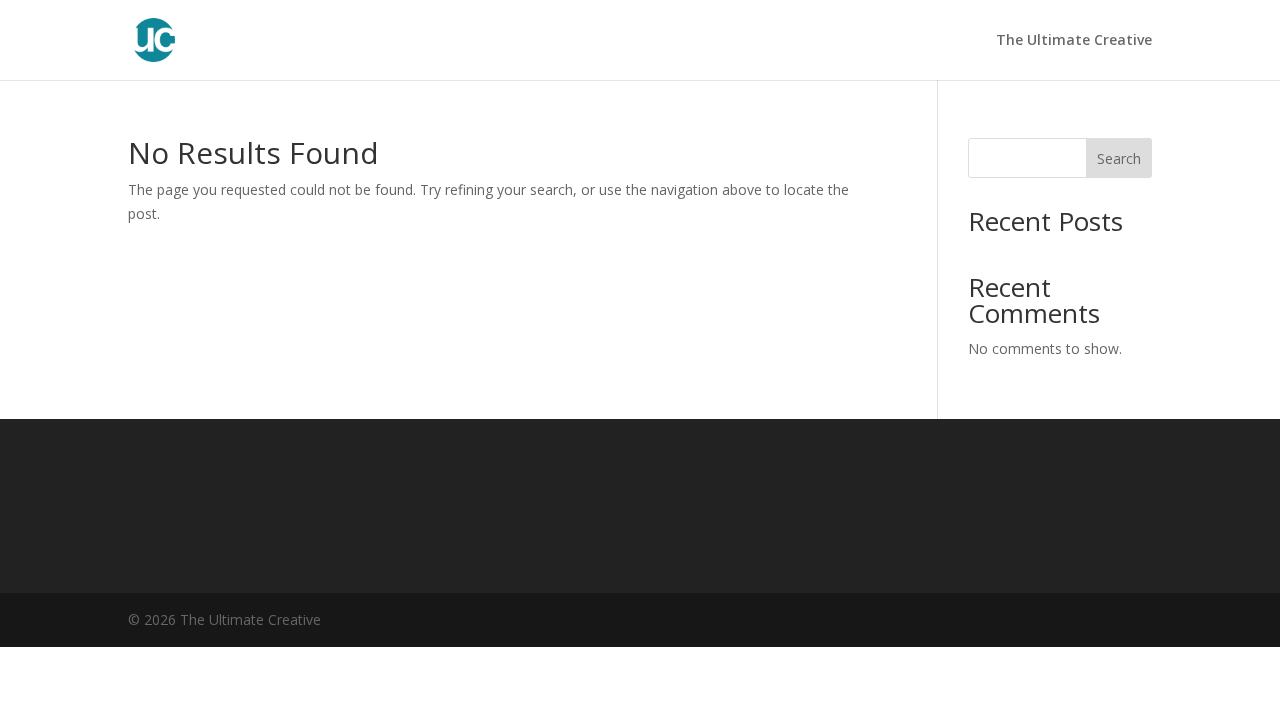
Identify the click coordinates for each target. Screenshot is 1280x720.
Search (1119, 158)
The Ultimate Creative (1074, 41)
